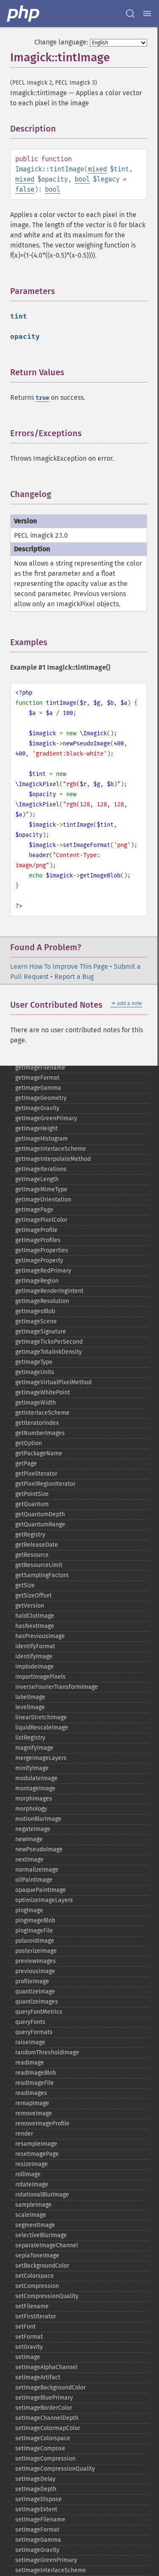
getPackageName (39, 1453)
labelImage (30, 1697)
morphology (31, 1809)
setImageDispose (39, 2499)
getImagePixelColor (41, 1220)
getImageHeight (36, 1129)
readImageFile (35, 2083)
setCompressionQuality (47, 2296)
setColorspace (35, 2276)
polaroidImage (35, 1941)
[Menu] (147, 14)
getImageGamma (38, 1088)
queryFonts (30, 2022)
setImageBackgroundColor (50, 2388)
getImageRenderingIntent (49, 1291)
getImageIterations (41, 1169)
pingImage (29, 1910)
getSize (25, 1585)
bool (82, 179)
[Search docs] (130, 14)
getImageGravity (37, 1108)
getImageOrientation (43, 1200)
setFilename (32, 2306)
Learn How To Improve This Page (59, 966)
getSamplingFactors (42, 1575)
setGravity (29, 2347)
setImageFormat (37, 2530)
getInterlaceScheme (42, 1413)
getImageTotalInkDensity (49, 1352)
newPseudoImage (39, 1849)
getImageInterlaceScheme (51, 1149)
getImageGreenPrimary (46, 1118)
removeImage (34, 2113)
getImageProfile (36, 1230)
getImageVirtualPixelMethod (53, 1382)
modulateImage (36, 1778)
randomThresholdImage (47, 2052)
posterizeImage (36, 1951)
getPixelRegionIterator (45, 1484)
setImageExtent (36, 2509)
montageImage (35, 1788)
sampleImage (33, 2205)
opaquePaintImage (41, 1890)
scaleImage (31, 2215)
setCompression (37, 2286)
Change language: (61, 42)
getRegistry (30, 1535)
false (25, 189)
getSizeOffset (33, 1596)
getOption (29, 1443)
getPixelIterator (36, 1474)
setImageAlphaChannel (46, 2367)
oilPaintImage (34, 1880)
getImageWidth (36, 1403)
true (42, 398)
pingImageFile (34, 1931)
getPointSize (32, 1494)
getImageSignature (41, 1332)
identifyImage (34, 1656)
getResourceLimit (39, 1565)
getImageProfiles (38, 1240)
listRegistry (30, 1738)
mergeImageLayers (41, 1758)
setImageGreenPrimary (46, 2560)
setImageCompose (40, 2448)
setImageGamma (38, 2540)
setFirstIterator (36, 2316)
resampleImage (36, 2144)
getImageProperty (39, 1261)
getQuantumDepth (40, 1514)
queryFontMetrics (39, 2012)
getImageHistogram (42, 1139)
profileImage (32, 1981)
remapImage (32, 2103)
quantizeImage (35, 1992)
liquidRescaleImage (42, 1728)
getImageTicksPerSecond (49, 1342)
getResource (32, 1555)
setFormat (29, 2337)
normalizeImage (37, 1870)
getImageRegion (37, 1281)
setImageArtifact (38, 2377)
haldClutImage (35, 1616)
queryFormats (34, 2032)
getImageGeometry (41, 1098)
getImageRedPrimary (43, 1271)
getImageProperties (42, 1250)
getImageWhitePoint (43, 1392)
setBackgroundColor (42, 2266)
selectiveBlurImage (41, 2235)
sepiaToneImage (37, 2256)
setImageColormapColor (48, 2428)
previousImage (35, 1971)
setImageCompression (45, 2459)
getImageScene (36, 1321)
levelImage (30, 1707)
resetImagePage (37, 2154)
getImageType (34, 1362)
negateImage (33, 1829)
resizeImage (32, 2164)
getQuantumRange (40, 1524)
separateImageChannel (47, 2245)
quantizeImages (37, 2002)
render (24, 2134)
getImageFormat (37, 1078)
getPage (26, 1464)
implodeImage (35, 1667)
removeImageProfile (42, 2124)
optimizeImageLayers (44, 1900)
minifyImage (32, 1768)
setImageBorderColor (44, 2408)
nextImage (29, 1860)
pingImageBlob (35, 1920)
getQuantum (32, 1504)
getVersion (30, 1606)
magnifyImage (34, 1748)
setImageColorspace (43, 2438)
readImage (30, 2063)
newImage (29, 1839)
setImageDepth (36, 2489)
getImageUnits (35, 1372)
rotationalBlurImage (42, 2195)
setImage (28, 2357)
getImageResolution (42, 1301)
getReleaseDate (37, 1545)
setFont (25, 2327)
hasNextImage (35, 1626)
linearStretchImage (41, 1717)
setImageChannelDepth (47, 2418)
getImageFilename (40, 1068)
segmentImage (35, 2225)
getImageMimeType (41, 1189)
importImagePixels (40, 1677)
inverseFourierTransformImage (57, 1687)
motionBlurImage (38, 1819)
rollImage (28, 2174)
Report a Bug (74, 977)
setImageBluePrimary (44, 2398)
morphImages (34, 1799)
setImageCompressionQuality (55, 2469)
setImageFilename (40, 2520)
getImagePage (34, 1210)
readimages (31, 2093)
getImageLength (37, 1179)
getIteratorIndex (37, 1423)
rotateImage (32, 2184)
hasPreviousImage (40, 1636)
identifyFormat (35, 1646)
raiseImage (30, 2042)
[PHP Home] (24, 14)
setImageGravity (37, 2550)
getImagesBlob (35, 1311)
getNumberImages (40, 1433)
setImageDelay (35, 2479)
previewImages (36, 1961)
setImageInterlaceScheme (51, 2570)
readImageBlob (36, 2073)
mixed (97, 169)
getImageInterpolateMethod (53, 1159)
